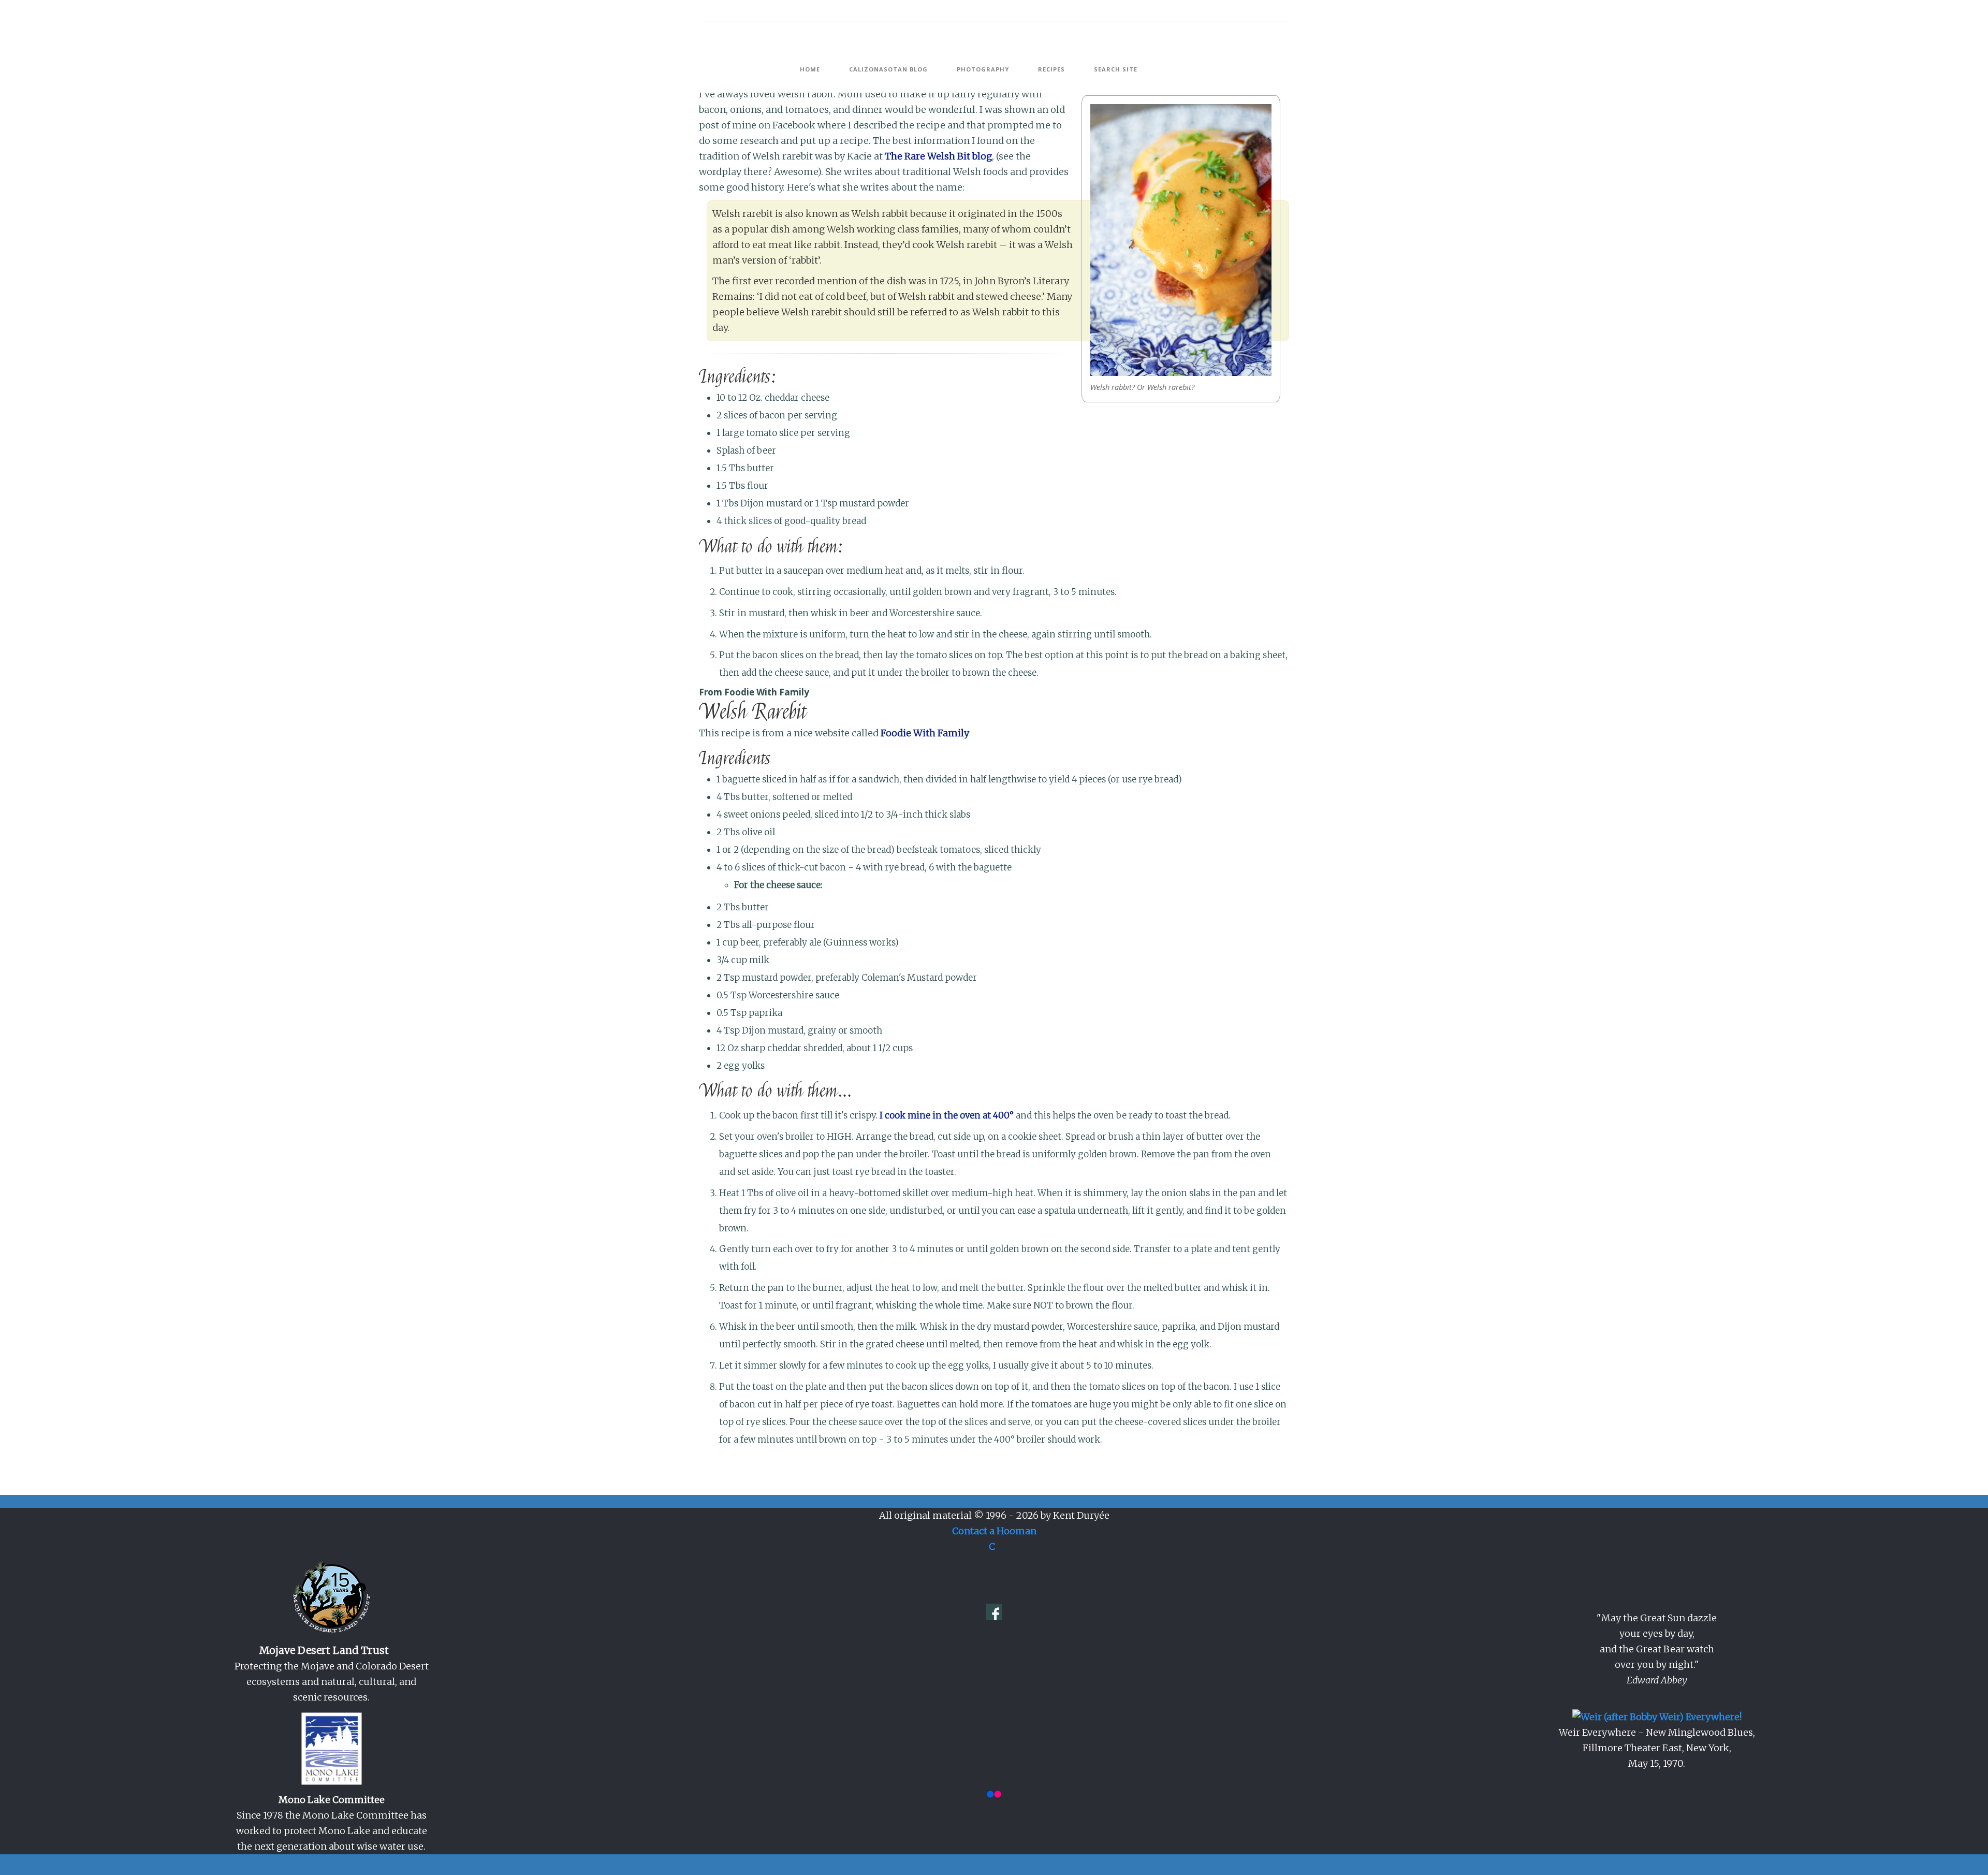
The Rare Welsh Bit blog (938, 156)
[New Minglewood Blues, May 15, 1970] (1657, 1716)
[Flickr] (994, 1793)
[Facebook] (994, 1611)
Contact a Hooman (994, 1531)
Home (810, 69)
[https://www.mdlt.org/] (331, 1598)
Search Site (1116, 69)
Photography (983, 69)
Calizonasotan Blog (888, 69)
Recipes (1051, 69)
